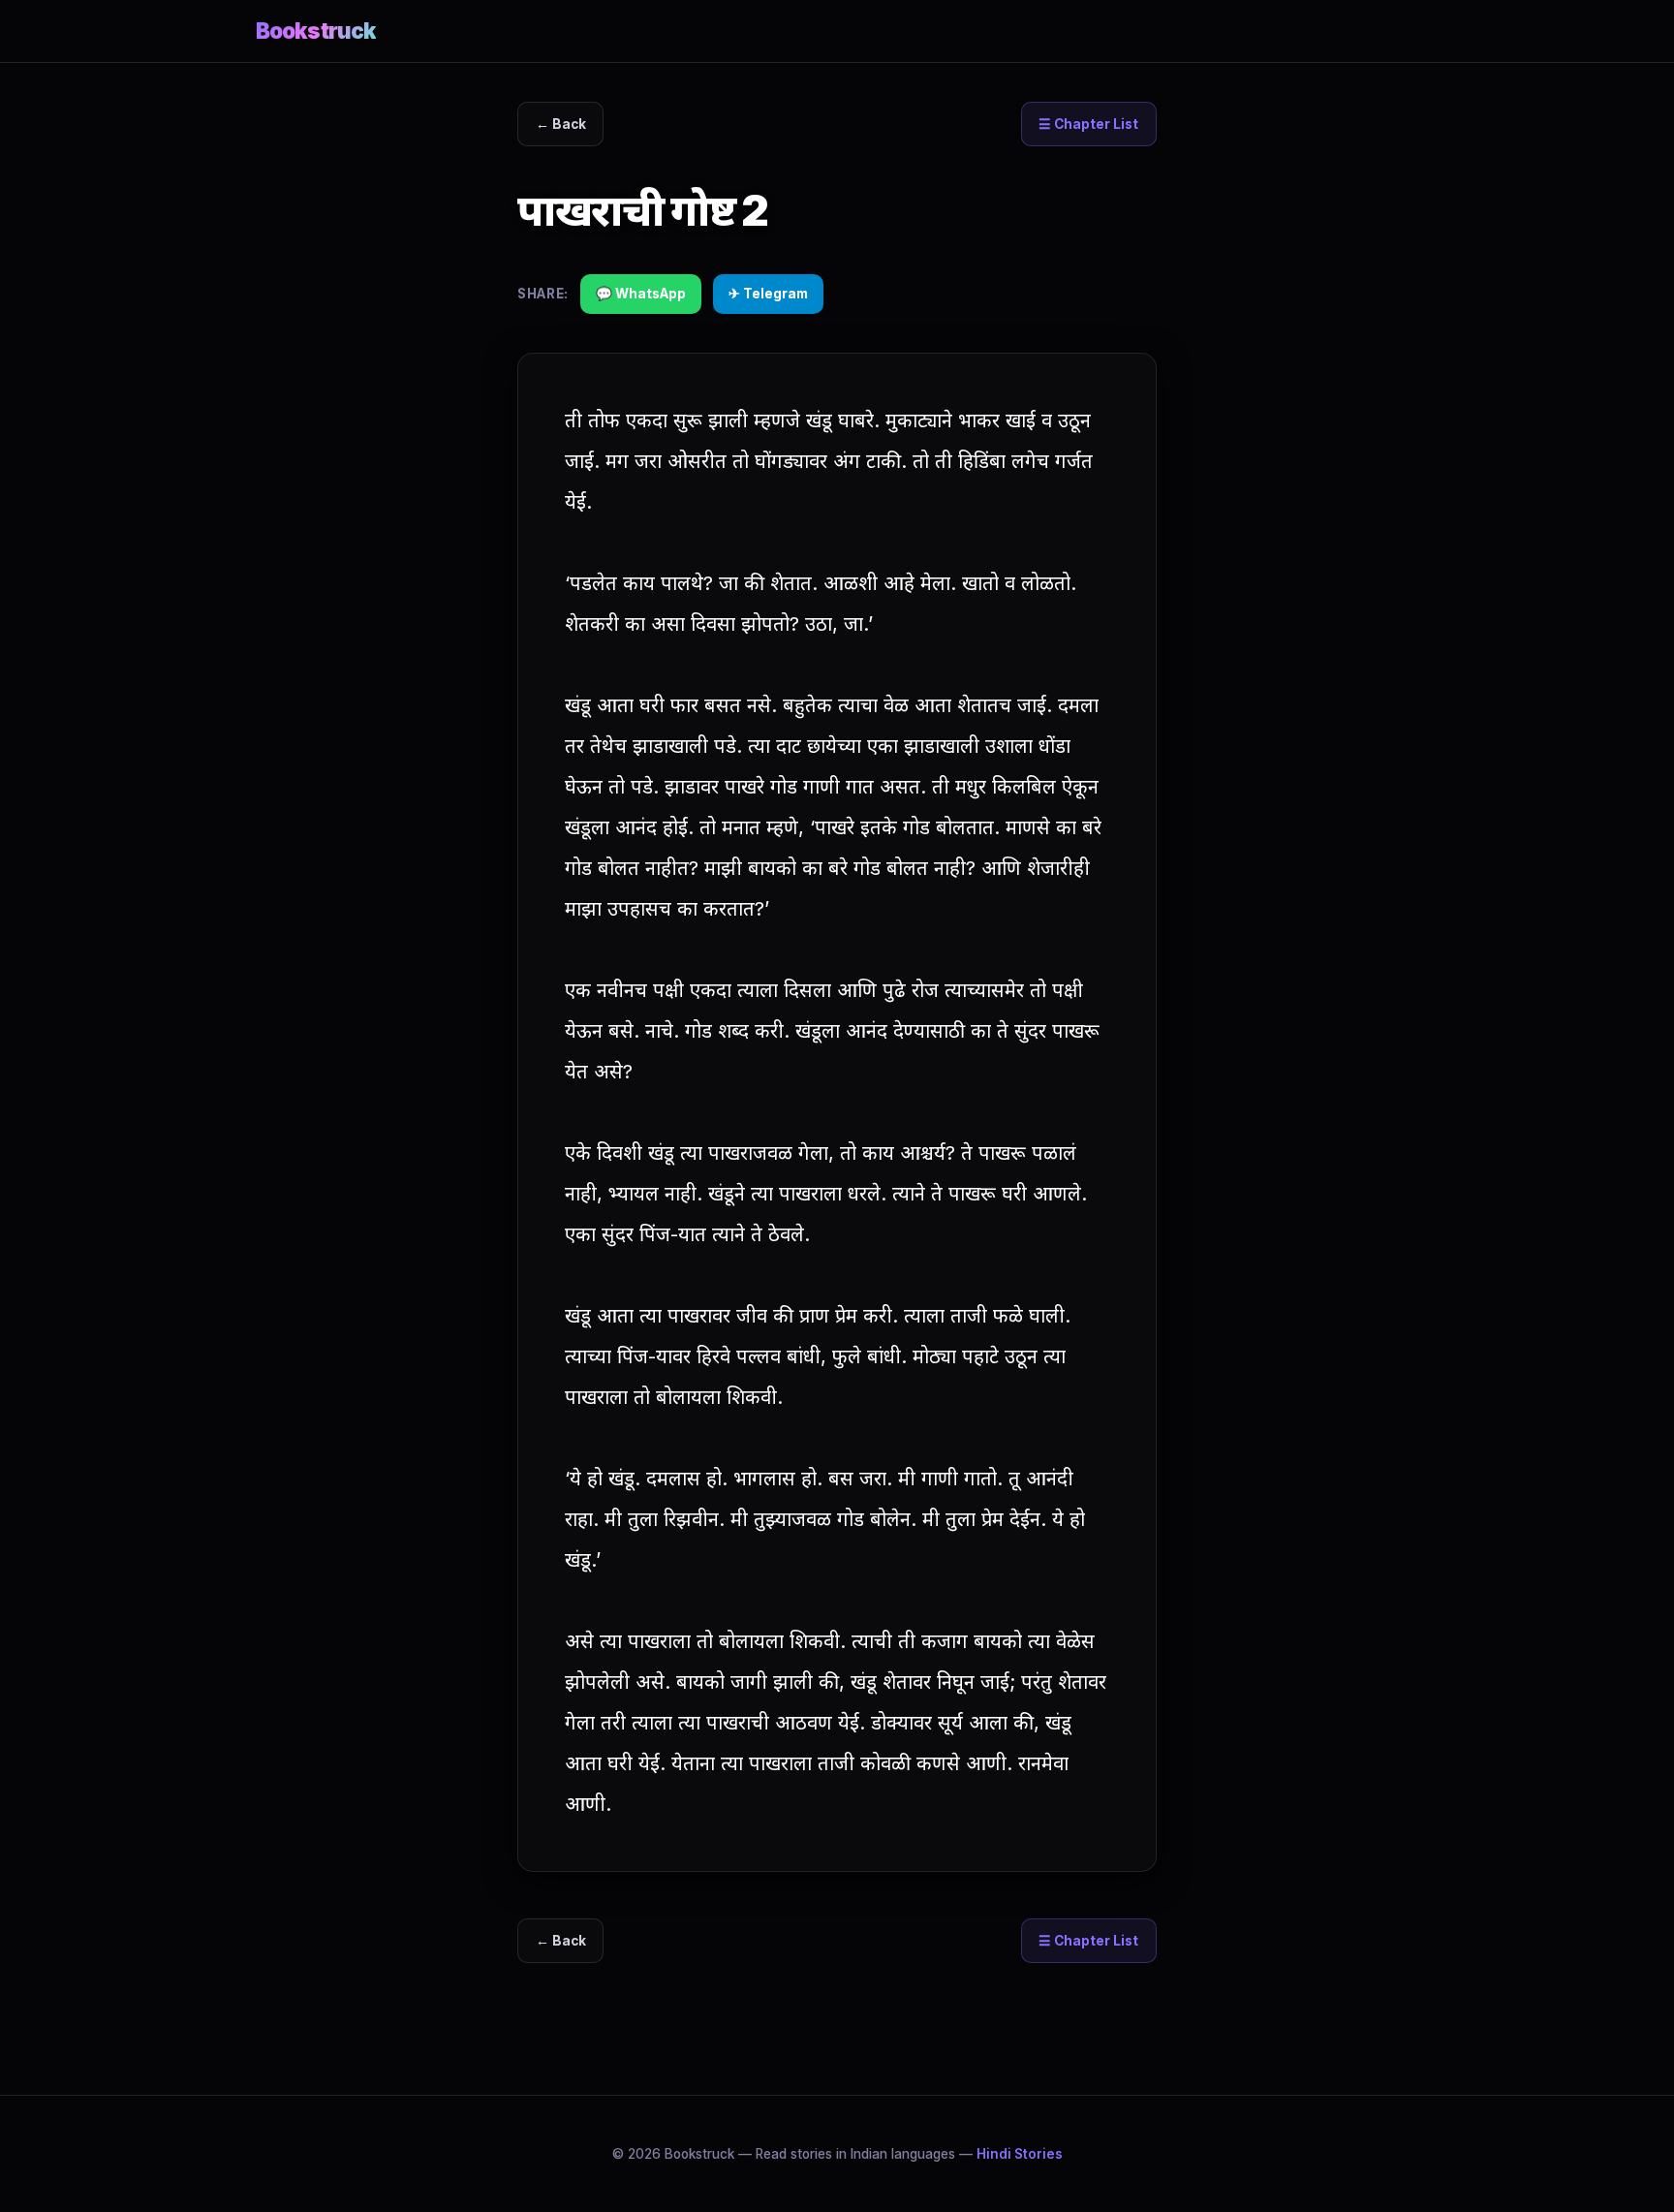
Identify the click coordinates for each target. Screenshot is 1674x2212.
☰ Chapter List (1088, 124)
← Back (561, 124)
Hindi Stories (1020, 2154)
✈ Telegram (768, 294)
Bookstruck (316, 31)
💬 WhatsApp (641, 294)
